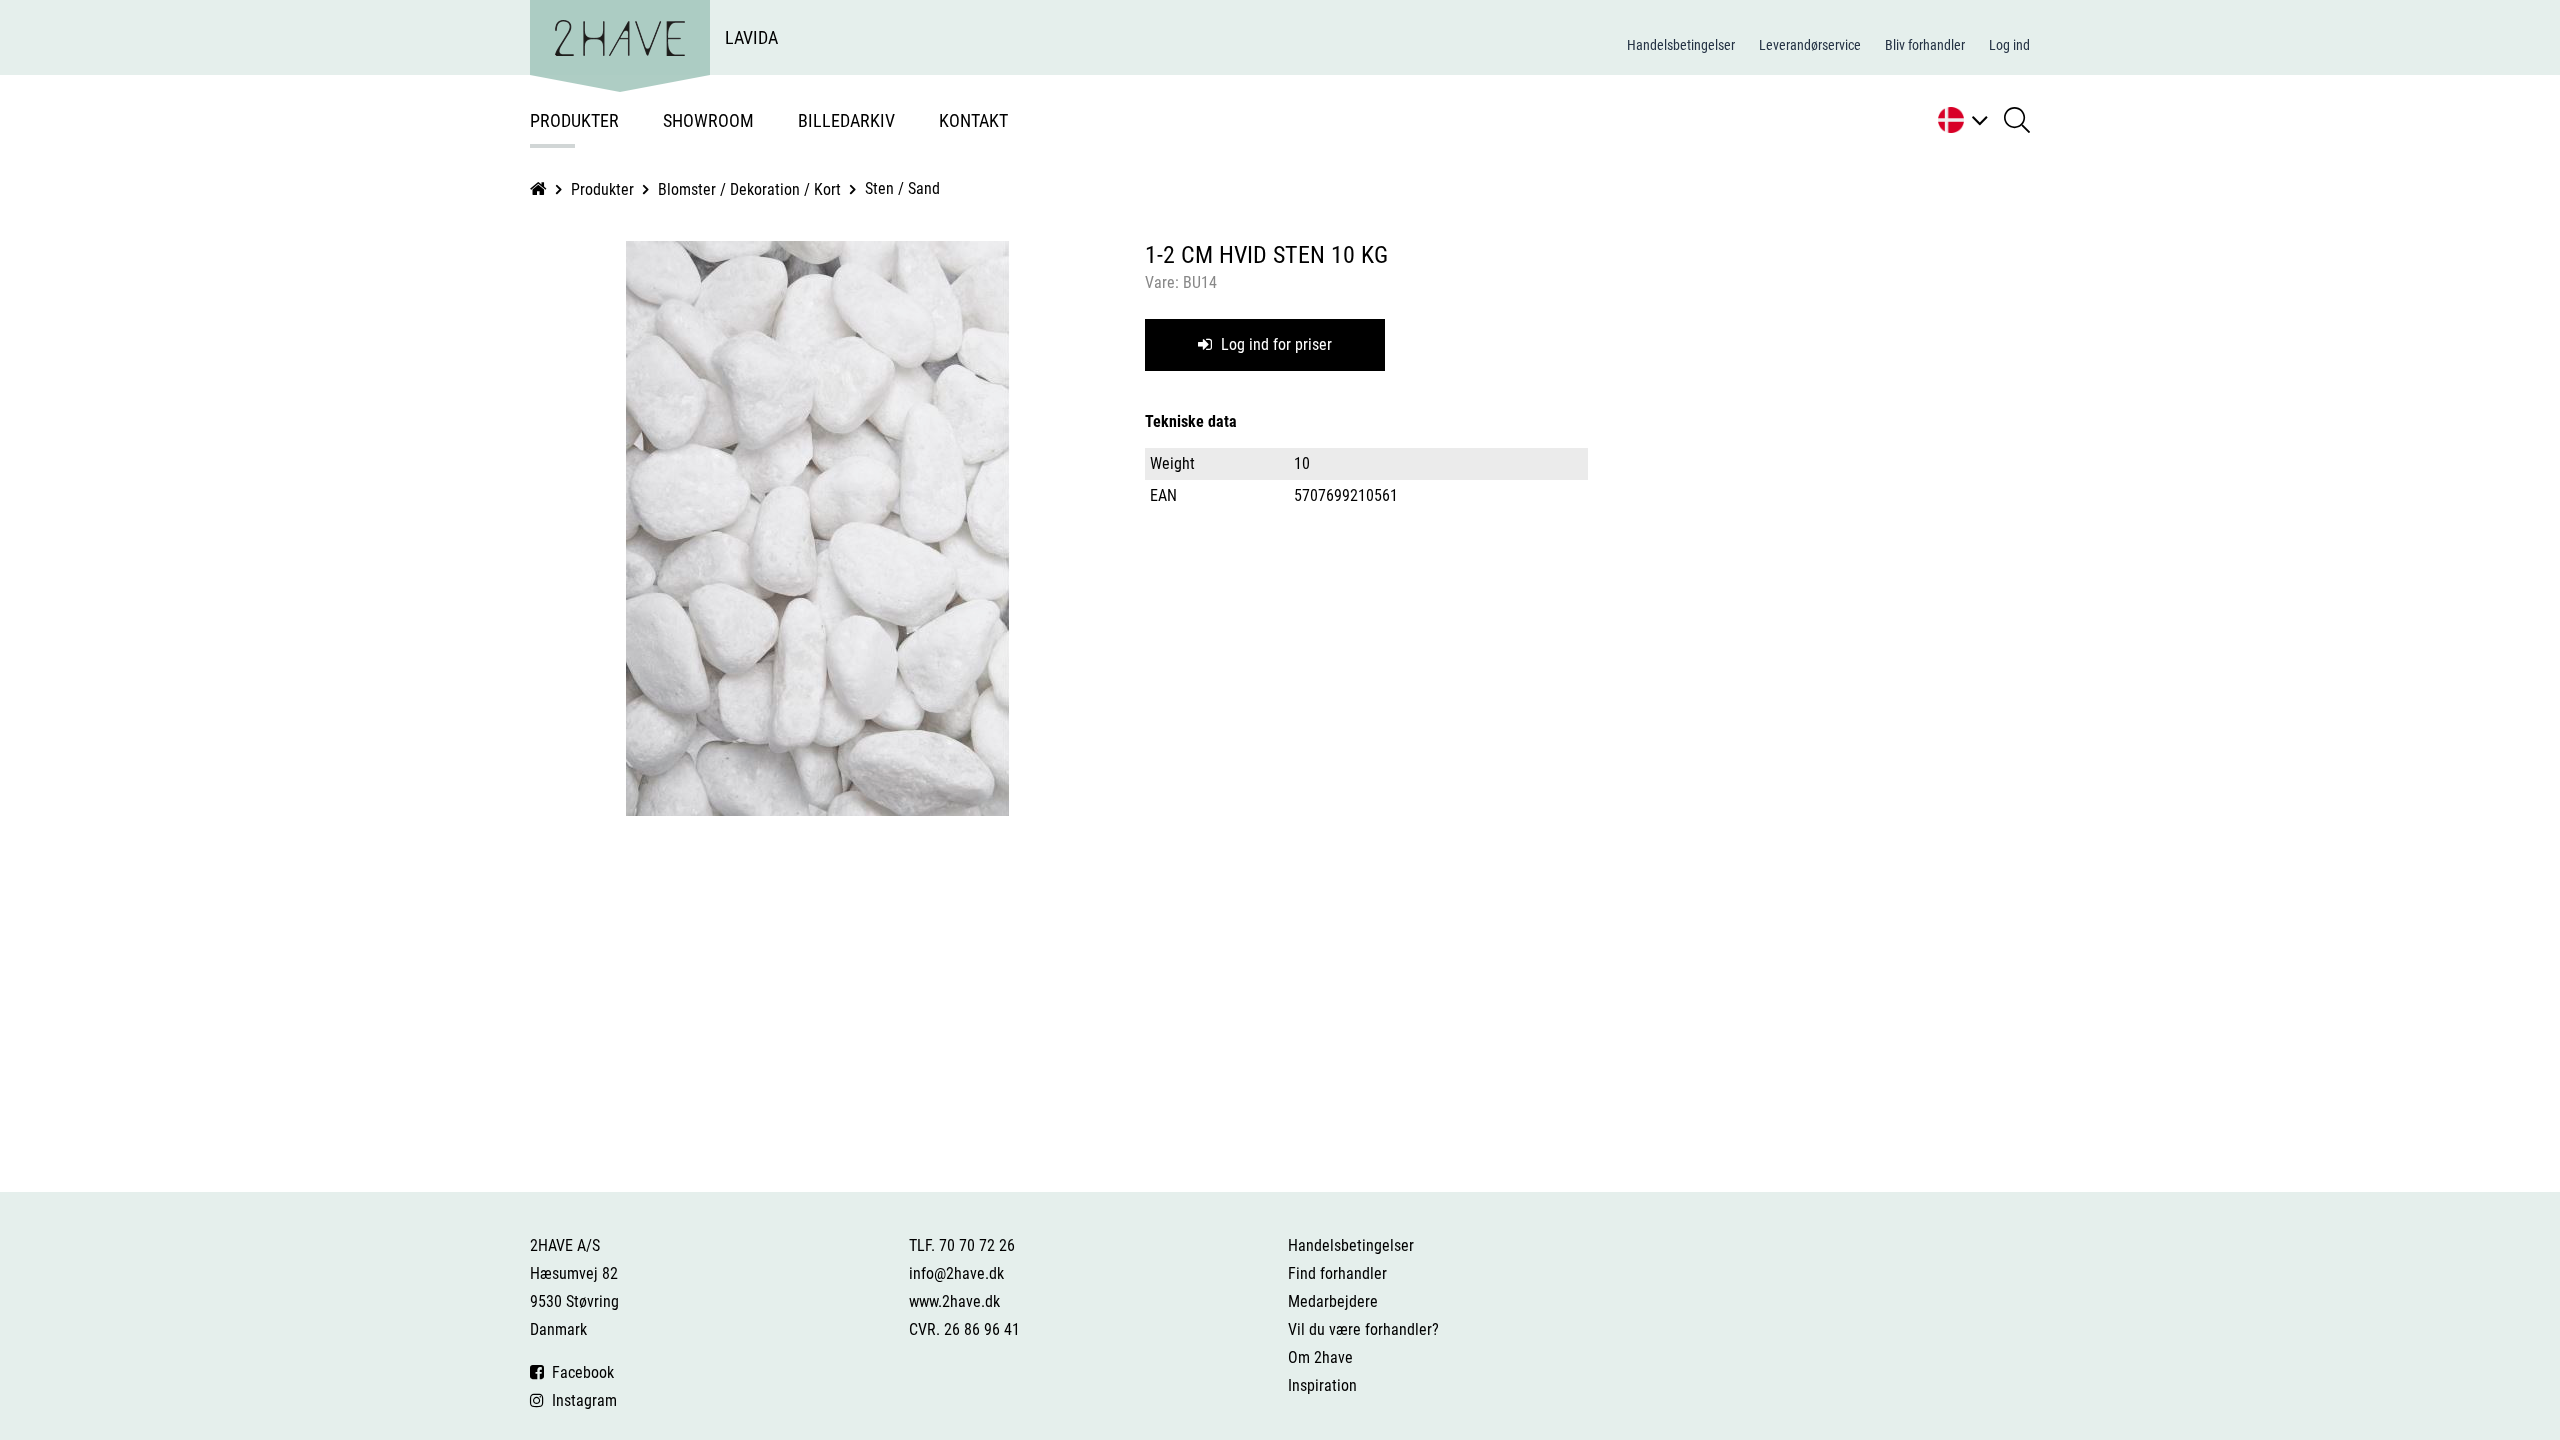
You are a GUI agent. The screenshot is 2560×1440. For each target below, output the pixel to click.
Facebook (579, 1372)
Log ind (2009, 45)
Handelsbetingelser (1681, 45)
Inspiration (1322, 1385)
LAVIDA (751, 37)
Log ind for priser (1274, 344)
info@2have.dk (956, 1273)
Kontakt (973, 120)
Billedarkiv (846, 120)
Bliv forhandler (1925, 45)
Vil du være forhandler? (1363, 1329)
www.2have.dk (954, 1301)
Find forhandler (1337, 1273)
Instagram (580, 1400)
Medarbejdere (1333, 1301)
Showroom (708, 120)
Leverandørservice (1810, 45)
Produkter (574, 120)
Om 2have (1320, 1357)
